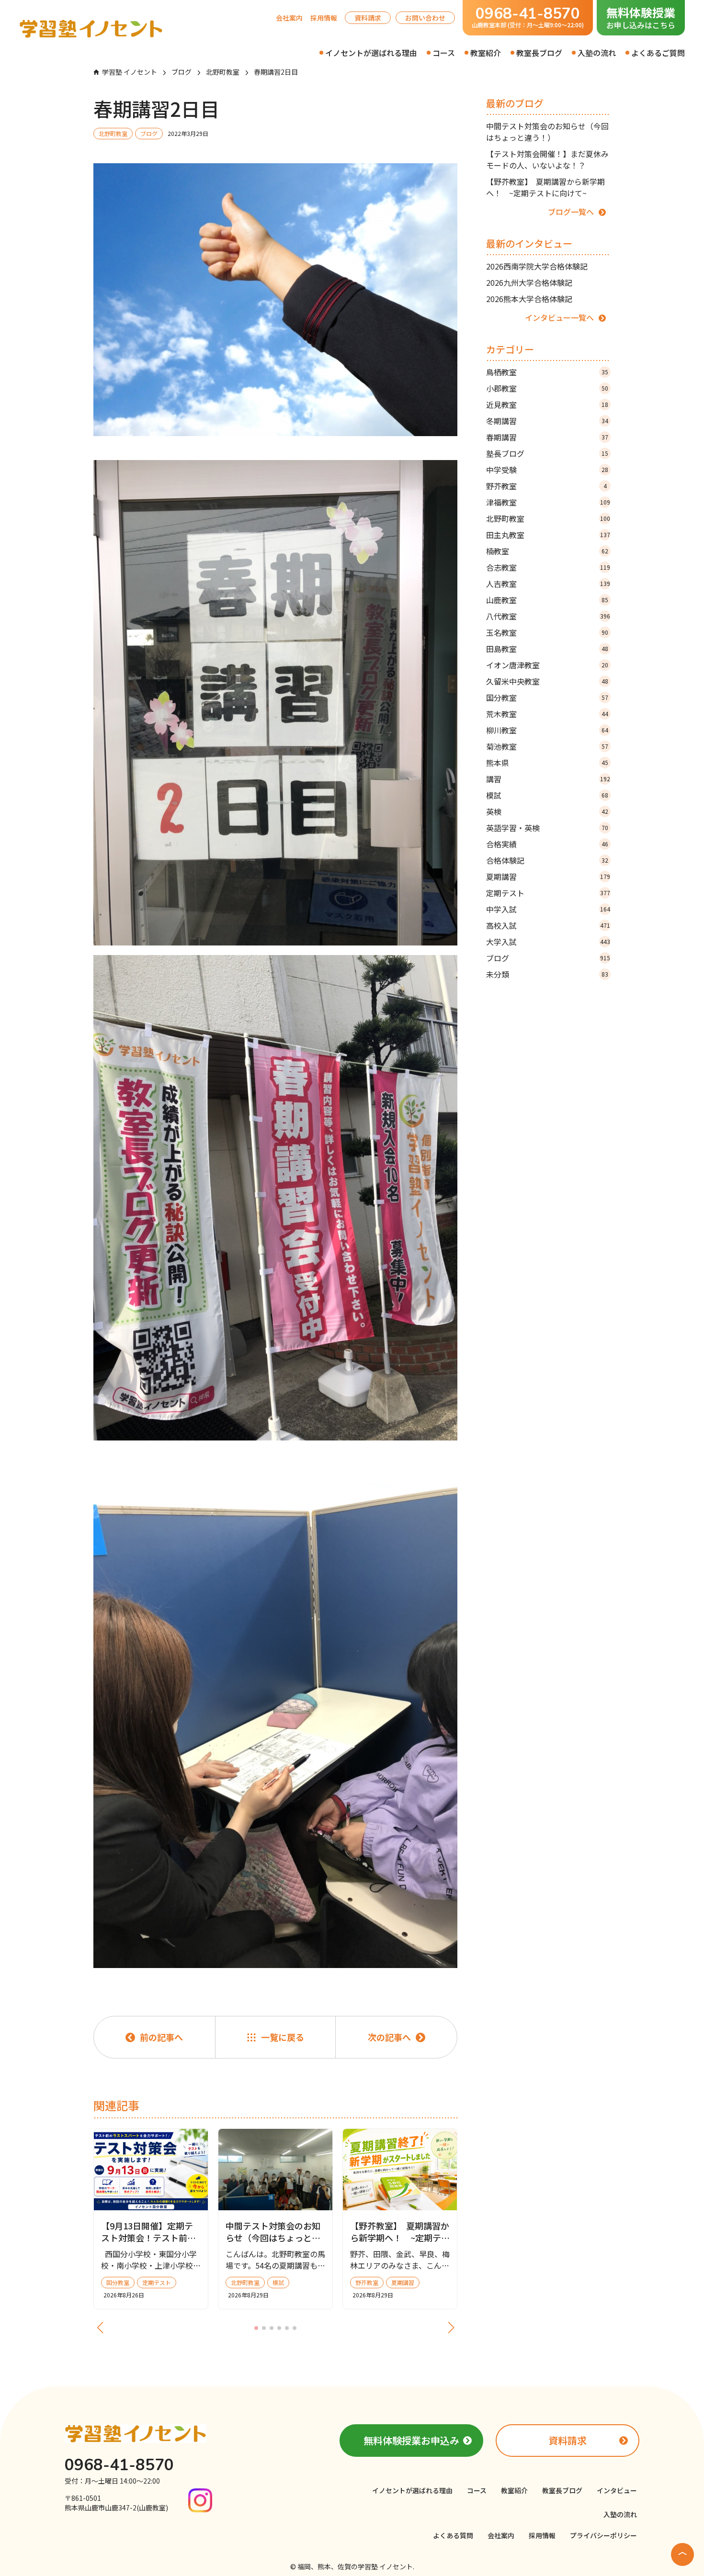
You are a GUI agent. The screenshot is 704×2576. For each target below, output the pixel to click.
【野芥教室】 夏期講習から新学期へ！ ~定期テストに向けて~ (545, 187)
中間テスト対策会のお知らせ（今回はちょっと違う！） (547, 132)
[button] (256, 2328)
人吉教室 (548, 584)
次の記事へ (389, 2037)
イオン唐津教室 (547, 665)
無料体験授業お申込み (411, 2440)
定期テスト (548, 893)
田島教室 (547, 649)
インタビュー (617, 2490)
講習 (548, 779)
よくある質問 (453, 2535)
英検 (547, 811)
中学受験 (547, 470)
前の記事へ (161, 2037)
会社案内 (289, 18)
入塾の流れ (597, 53)
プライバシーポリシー (603, 2535)
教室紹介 (486, 53)
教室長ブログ (539, 53)
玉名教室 (547, 632)
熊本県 (547, 763)
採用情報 (324, 18)
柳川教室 (547, 730)
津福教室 (548, 502)
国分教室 (547, 697)
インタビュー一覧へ (559, 317)
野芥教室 (546, 486)
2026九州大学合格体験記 (529, 282)
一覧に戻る (283, 2037)
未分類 (547, 974)
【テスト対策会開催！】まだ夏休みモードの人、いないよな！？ (547, 159)
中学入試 (548, 909)
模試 (547, 795)
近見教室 (547, 405)
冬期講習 (547, 421)
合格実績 (547, 844)
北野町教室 (548, 518)
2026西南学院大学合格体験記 (537, 266)
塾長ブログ (547, 453)
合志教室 (548, 567)
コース (444, 53)
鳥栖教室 (547, 372)
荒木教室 (547, 714)
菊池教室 (547, 746)
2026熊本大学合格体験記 (529, 299)
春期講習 (547, 437)
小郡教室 (547, 388)
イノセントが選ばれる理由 (371, 53)
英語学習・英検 (547, 828)
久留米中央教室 (547, 681)
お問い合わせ (425, 18)
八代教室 (548, 616)
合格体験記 (547, 860)
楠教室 (547, 551)
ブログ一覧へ (571, 212)
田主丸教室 (548, 535)
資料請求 (368, 18)
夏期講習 (548, 877)
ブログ (548, 958)
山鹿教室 (547, 600)
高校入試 (548, 925)
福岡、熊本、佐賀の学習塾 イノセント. (356, 2566)
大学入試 (548, 942)
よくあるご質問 (658, 53)
